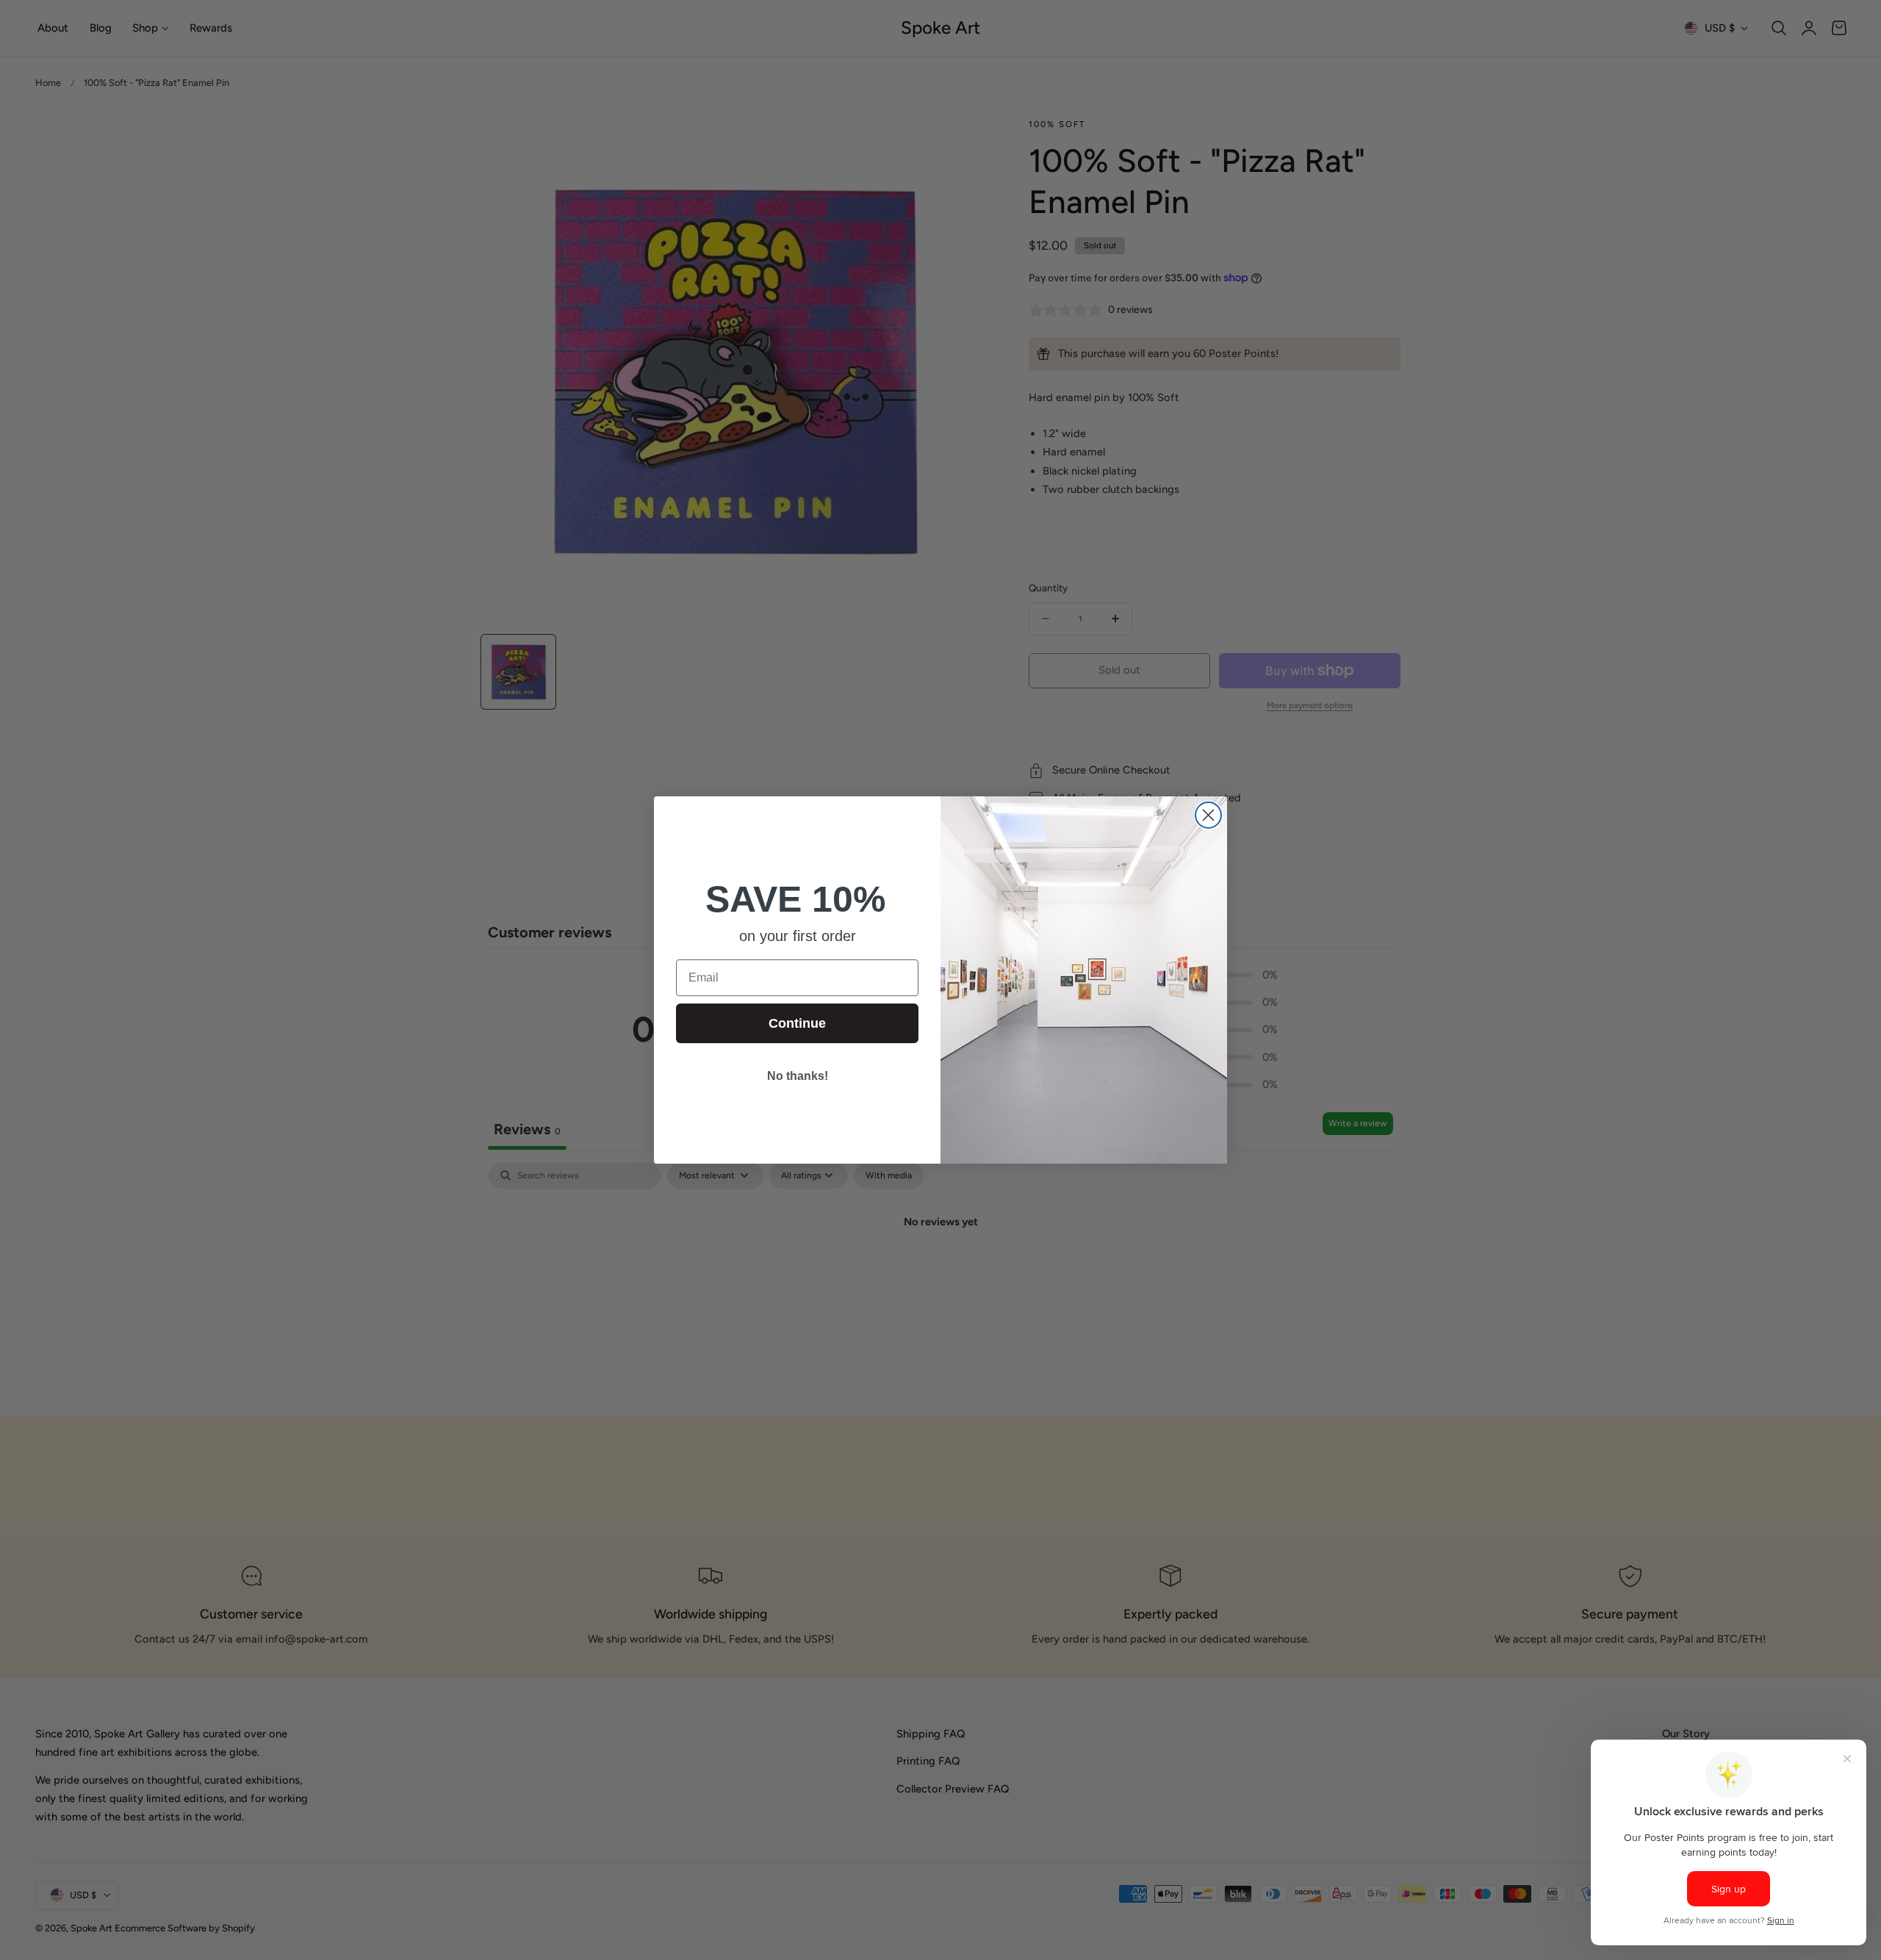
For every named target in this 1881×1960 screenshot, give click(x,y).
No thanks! (798, 1076)
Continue (797, 1023)
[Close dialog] (1208, 815)
